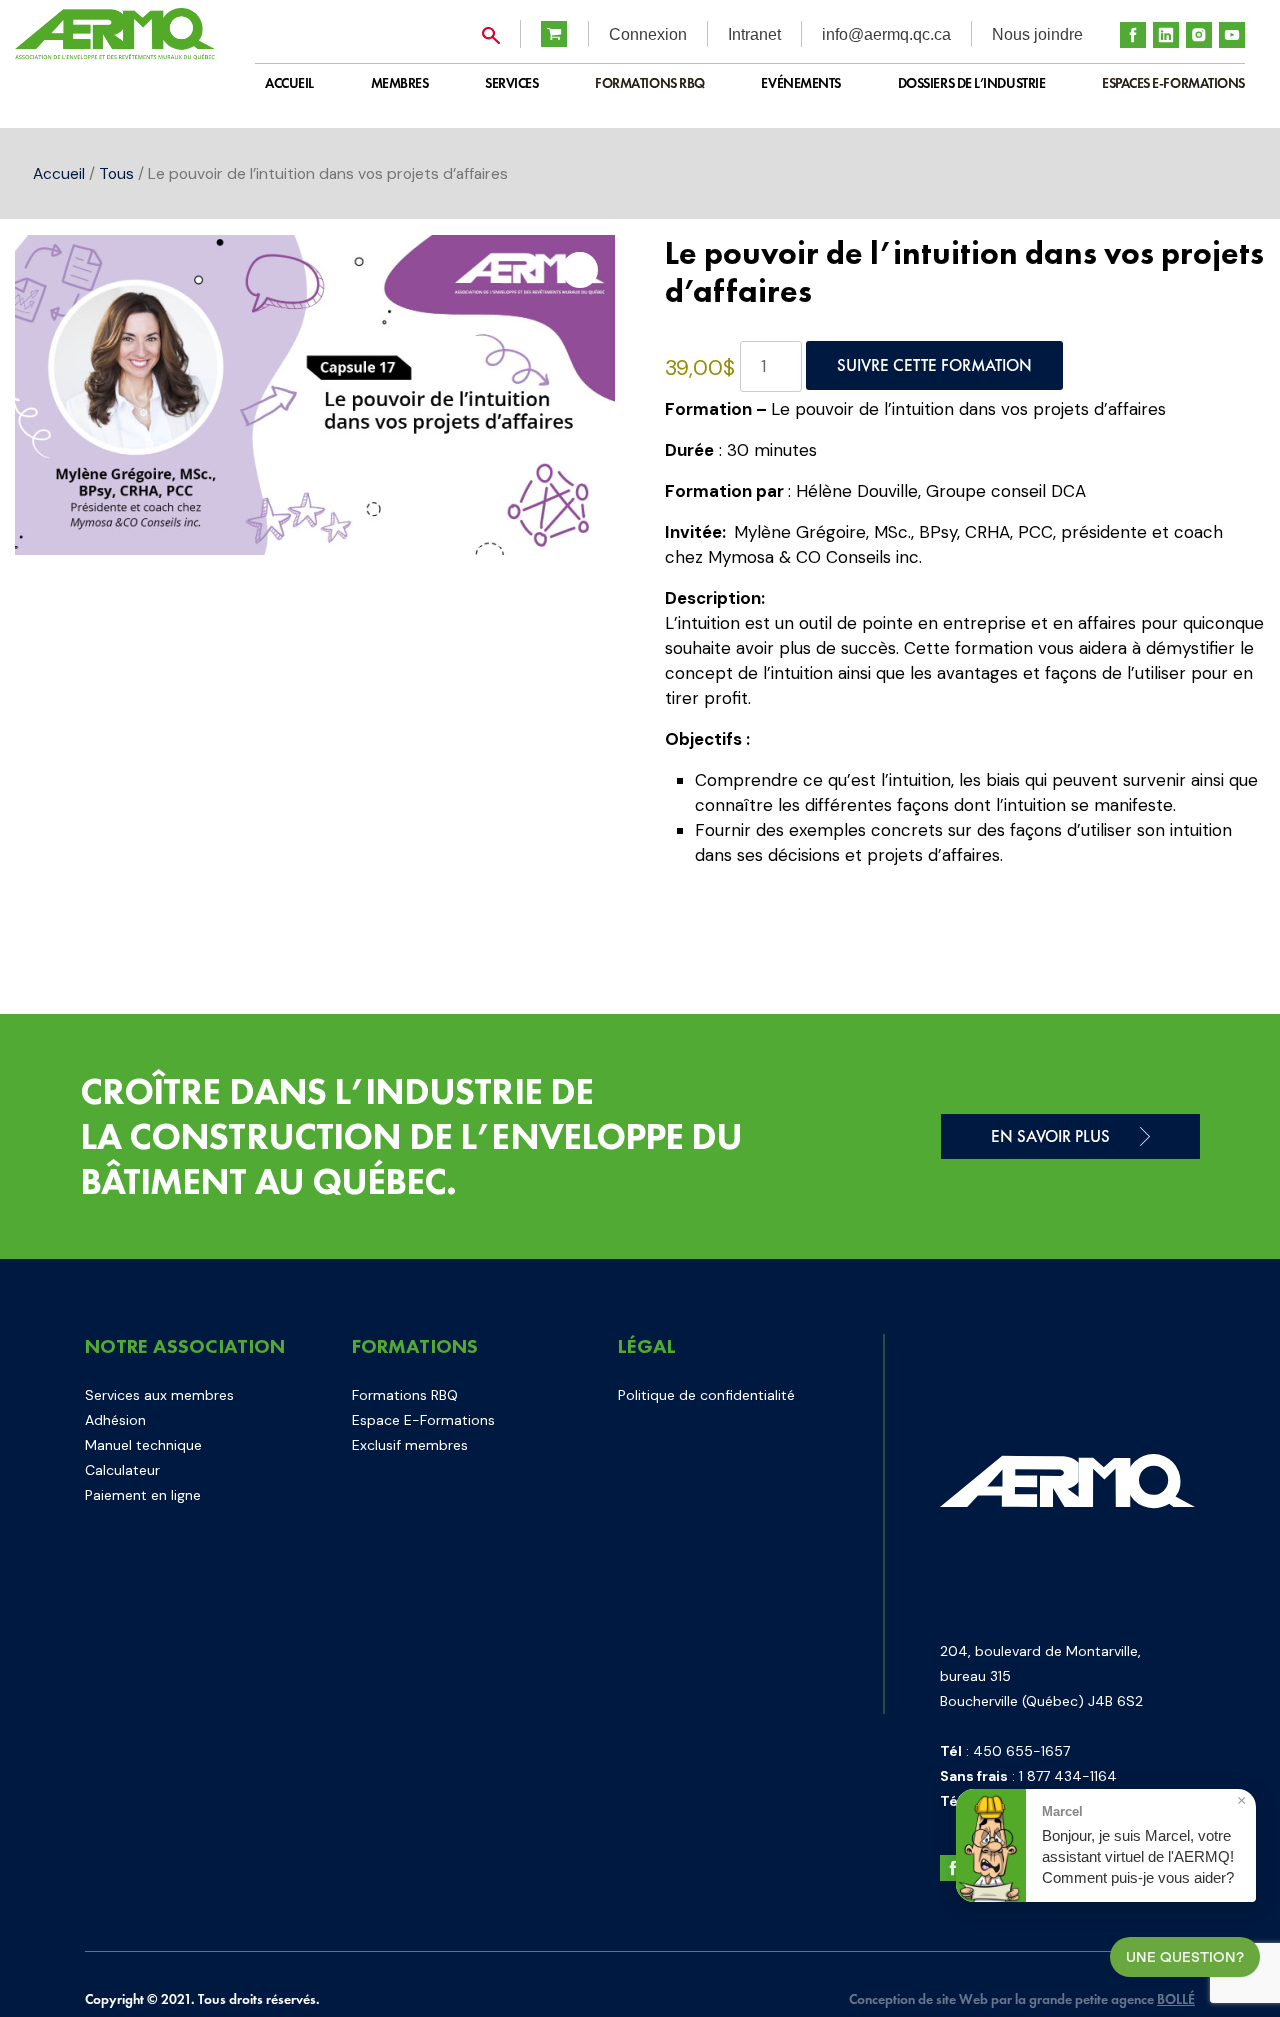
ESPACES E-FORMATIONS (1173, 83)
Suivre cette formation (934, 365)
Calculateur (122, 1470)
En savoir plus (1050, 1136)
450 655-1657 (1021, 1751)
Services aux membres (159, 1395)
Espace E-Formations (423, 1420)
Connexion (648, 34)
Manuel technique (143, 1445)
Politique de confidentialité (706, 1395)
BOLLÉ (1176, 1999)
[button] (580, 270)
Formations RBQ (650, 83)
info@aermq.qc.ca (886, 34)
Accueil (59, 173)
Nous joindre (1037, 34)
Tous (116, 173)
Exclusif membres (410, 1445)
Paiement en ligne (143, 1495)
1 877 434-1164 (1068, 1776)
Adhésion (115, 1420)
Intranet (754, 34)
